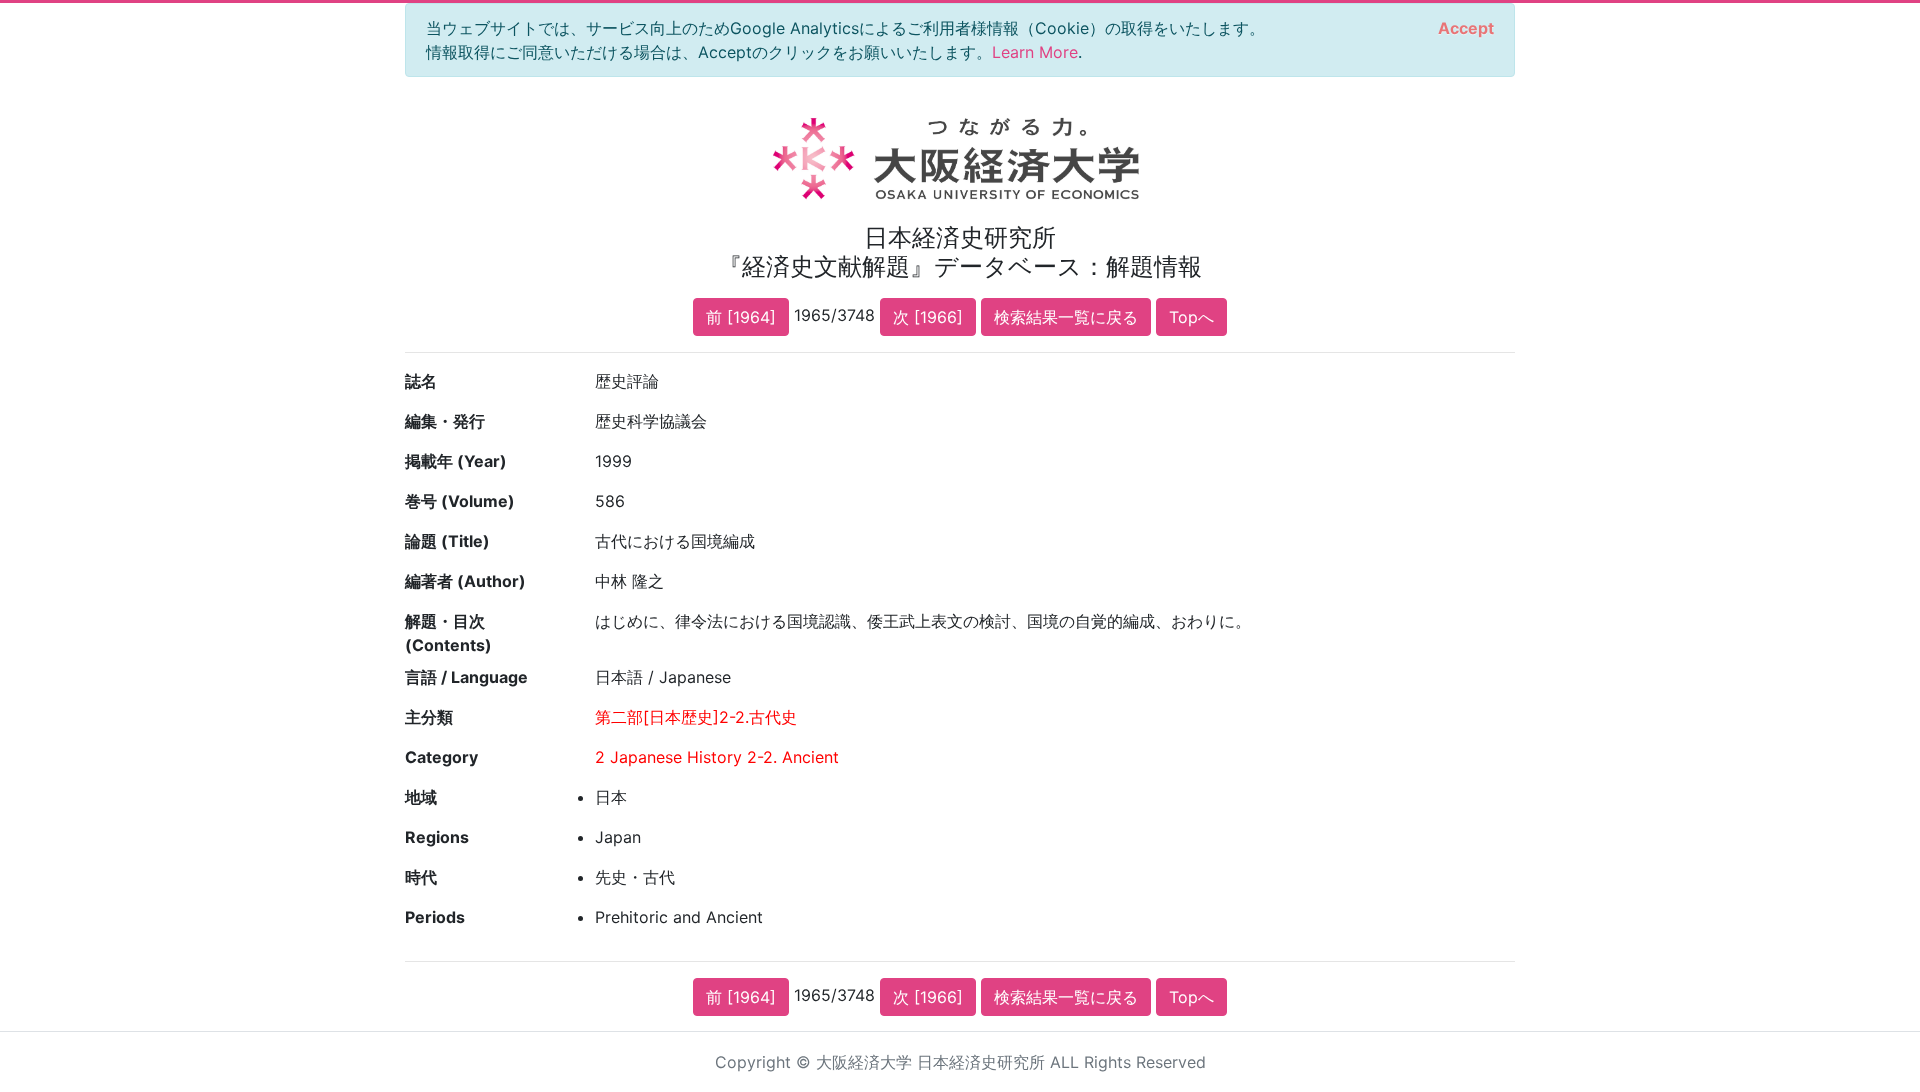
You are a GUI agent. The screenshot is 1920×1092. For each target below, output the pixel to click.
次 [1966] (928, 317)
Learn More (1035, 52)
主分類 (429, 717)
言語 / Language (466, 677)
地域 (421, 797)
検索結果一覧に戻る (1066, 317)
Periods (435, 917)
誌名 (421, 381)
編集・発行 (445, 421)
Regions (437, 837)
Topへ (1191, 317)
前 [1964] (741, 317)
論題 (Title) (447, 541)
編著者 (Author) (465, 581)
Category (441, 757)
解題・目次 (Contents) (448, 633)
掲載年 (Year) (456, 461)
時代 (421, 877)
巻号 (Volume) (460, 501)
